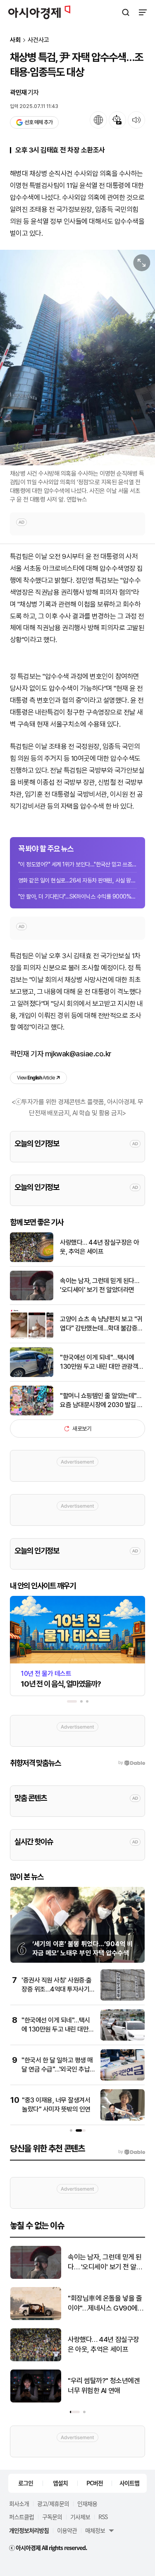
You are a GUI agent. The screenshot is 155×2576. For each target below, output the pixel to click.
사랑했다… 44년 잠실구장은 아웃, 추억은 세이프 (100, 1247)
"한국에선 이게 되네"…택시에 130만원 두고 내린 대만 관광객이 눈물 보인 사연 (102, 1363)
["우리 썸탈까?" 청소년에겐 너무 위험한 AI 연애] (36, 2401)
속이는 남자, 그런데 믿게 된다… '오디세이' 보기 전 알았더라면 (99, 1285)
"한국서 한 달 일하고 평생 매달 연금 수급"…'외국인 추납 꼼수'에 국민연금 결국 (57, 2069)
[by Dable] (132, 2152)
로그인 (26, 2483)
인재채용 (87, 2503)
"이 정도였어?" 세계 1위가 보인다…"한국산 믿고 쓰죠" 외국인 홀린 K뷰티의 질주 (77, 864)
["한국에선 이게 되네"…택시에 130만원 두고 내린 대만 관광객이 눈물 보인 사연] (32, 1375)
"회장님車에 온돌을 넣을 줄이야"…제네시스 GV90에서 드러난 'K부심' (106, 2304)
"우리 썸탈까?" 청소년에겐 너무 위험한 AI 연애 (104, 2386)
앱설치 (60, 2483)
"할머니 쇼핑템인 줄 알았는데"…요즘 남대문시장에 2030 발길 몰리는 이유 (101, 1401)
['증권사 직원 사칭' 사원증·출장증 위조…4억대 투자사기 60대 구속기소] (123, 1999)
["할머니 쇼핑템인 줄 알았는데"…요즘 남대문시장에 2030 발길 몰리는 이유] (32, 1414)
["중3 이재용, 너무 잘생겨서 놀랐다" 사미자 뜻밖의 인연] (123, 2119)
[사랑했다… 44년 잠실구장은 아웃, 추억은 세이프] (32, 1260)
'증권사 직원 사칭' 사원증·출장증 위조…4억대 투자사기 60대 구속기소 (57, 1989)
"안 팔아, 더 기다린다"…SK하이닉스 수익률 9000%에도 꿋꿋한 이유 (77, 896)
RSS (103, 2517)
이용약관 (67, 2530)
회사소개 (19, 2503)
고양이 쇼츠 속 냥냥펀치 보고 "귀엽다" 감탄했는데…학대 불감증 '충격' (101, 1324)
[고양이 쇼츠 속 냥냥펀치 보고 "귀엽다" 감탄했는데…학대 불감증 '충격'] (32, 1337)
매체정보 (95, 2530)
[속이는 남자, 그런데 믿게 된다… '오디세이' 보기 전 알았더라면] (32, 1299)
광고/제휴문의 (53, 2503)
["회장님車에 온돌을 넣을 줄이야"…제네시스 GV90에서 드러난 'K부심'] (36, 2318)
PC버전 (95, 2483)
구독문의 (52, 2517)
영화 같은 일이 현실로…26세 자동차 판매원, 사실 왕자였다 (77, 880)
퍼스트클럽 (21, 2517)
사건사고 (38, 40)
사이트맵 (129, 2483)
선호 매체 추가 (38, 122)
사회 (15, 40)
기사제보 (80, 2517)
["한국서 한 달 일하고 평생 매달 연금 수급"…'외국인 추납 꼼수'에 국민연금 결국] (123, 2079)
